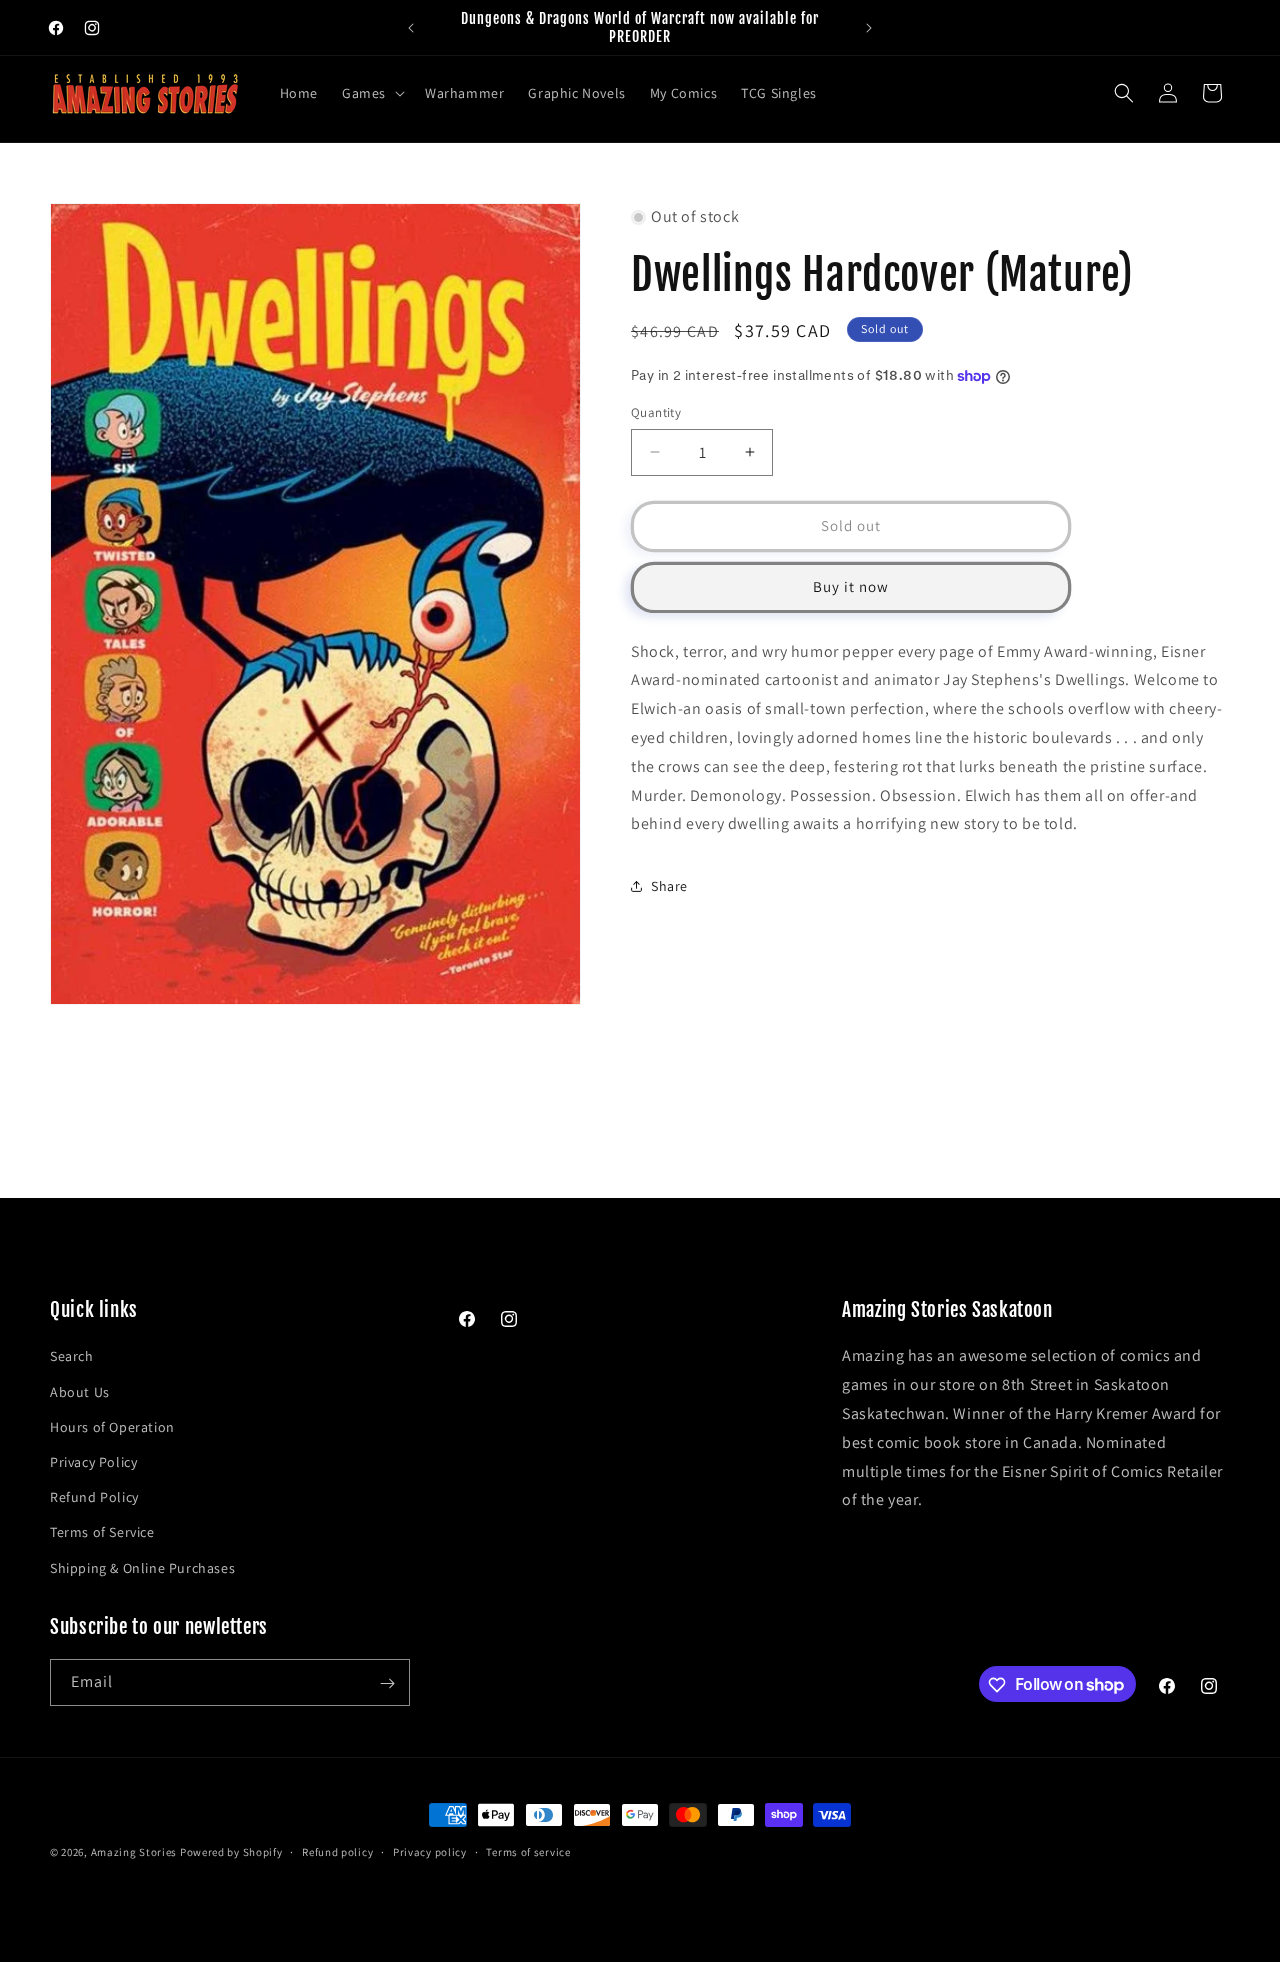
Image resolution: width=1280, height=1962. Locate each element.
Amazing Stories (134, 1852)
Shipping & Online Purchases (142, 1567)
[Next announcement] (869, 28)
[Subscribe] (387, 1683)
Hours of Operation (112, 1426)
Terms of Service (102, 1532)
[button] (371, 93)
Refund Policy (94, 1497)
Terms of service (528, 1851)
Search (72, 1356)
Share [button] (669, 886)
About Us (80, 1391)
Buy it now (851, 586)
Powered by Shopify (231, 1852)
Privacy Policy (93, 1462)
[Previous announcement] (411, 28)
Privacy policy (430, 1851)
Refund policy (337, 1851)
